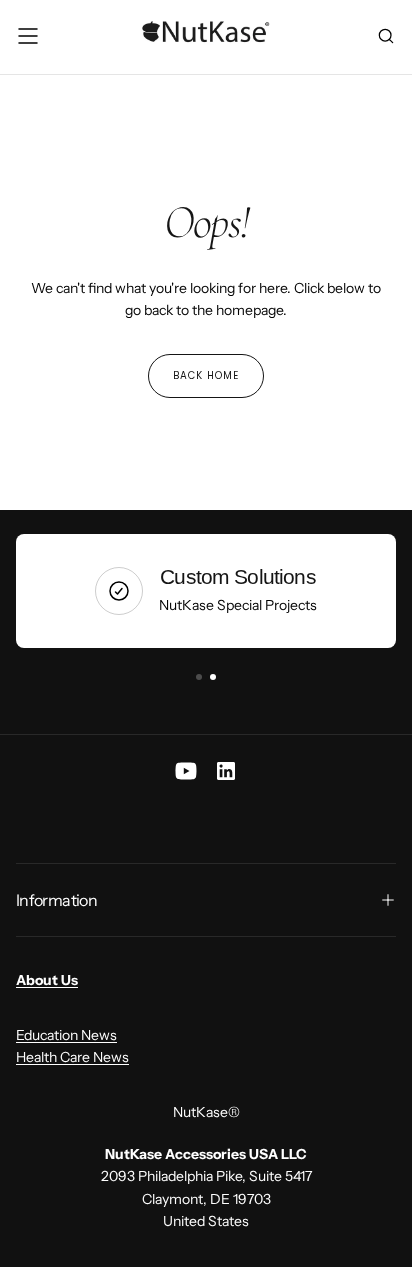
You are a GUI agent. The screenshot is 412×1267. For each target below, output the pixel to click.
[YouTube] (186, 771)
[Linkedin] (226, 771)
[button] (28, 36)
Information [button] (56, 900)
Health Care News (72, 1057)
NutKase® (206, 1112)
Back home (206, 375)
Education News (66, 1035)
